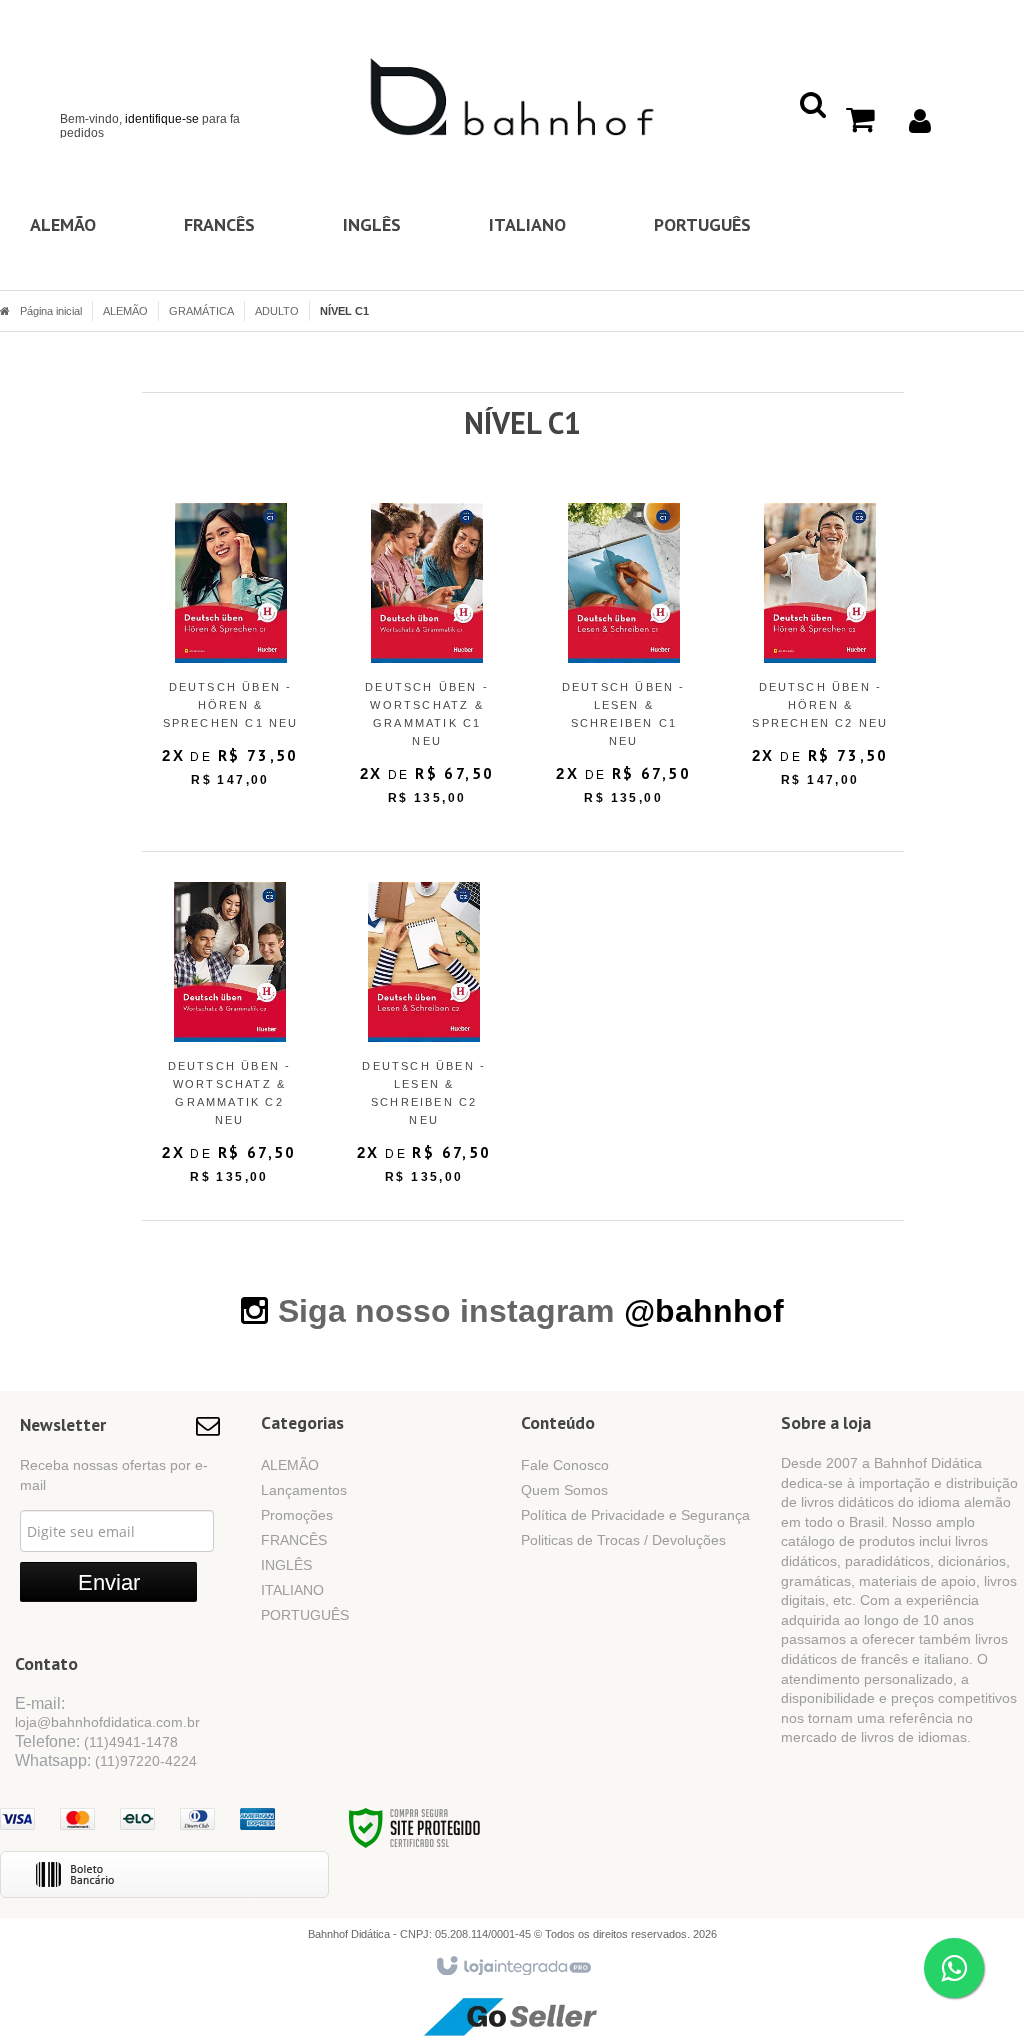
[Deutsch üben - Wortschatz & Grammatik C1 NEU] (426, 662)
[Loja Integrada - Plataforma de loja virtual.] (512, 1967)
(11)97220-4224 (146, 1761)
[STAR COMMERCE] (512, 2015)
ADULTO (277, 311)
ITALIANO (292, 1590)
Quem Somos (564, 1490)
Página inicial (51, 311)
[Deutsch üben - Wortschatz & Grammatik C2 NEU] (230, 1041)
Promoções (297, 1515)
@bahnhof (704, 1311)
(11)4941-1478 (131, 1742)
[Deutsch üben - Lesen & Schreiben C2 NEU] (424, 1041)
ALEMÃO (125, 311)
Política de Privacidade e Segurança (635, 1515)
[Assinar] (108, 1582)
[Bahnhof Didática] (511, 96)
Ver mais (242, 723)
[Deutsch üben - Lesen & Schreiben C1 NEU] (623, 662)
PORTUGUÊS (305, 1615)
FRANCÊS (294, 1540)
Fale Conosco (565, 1465)
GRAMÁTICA (201, 311)
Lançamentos (304, 1490)
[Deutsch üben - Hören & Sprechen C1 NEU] (230, 653)
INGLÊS (286, 1565)
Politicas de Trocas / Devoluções (623, 1540)
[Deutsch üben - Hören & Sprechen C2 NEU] (820, 653)
